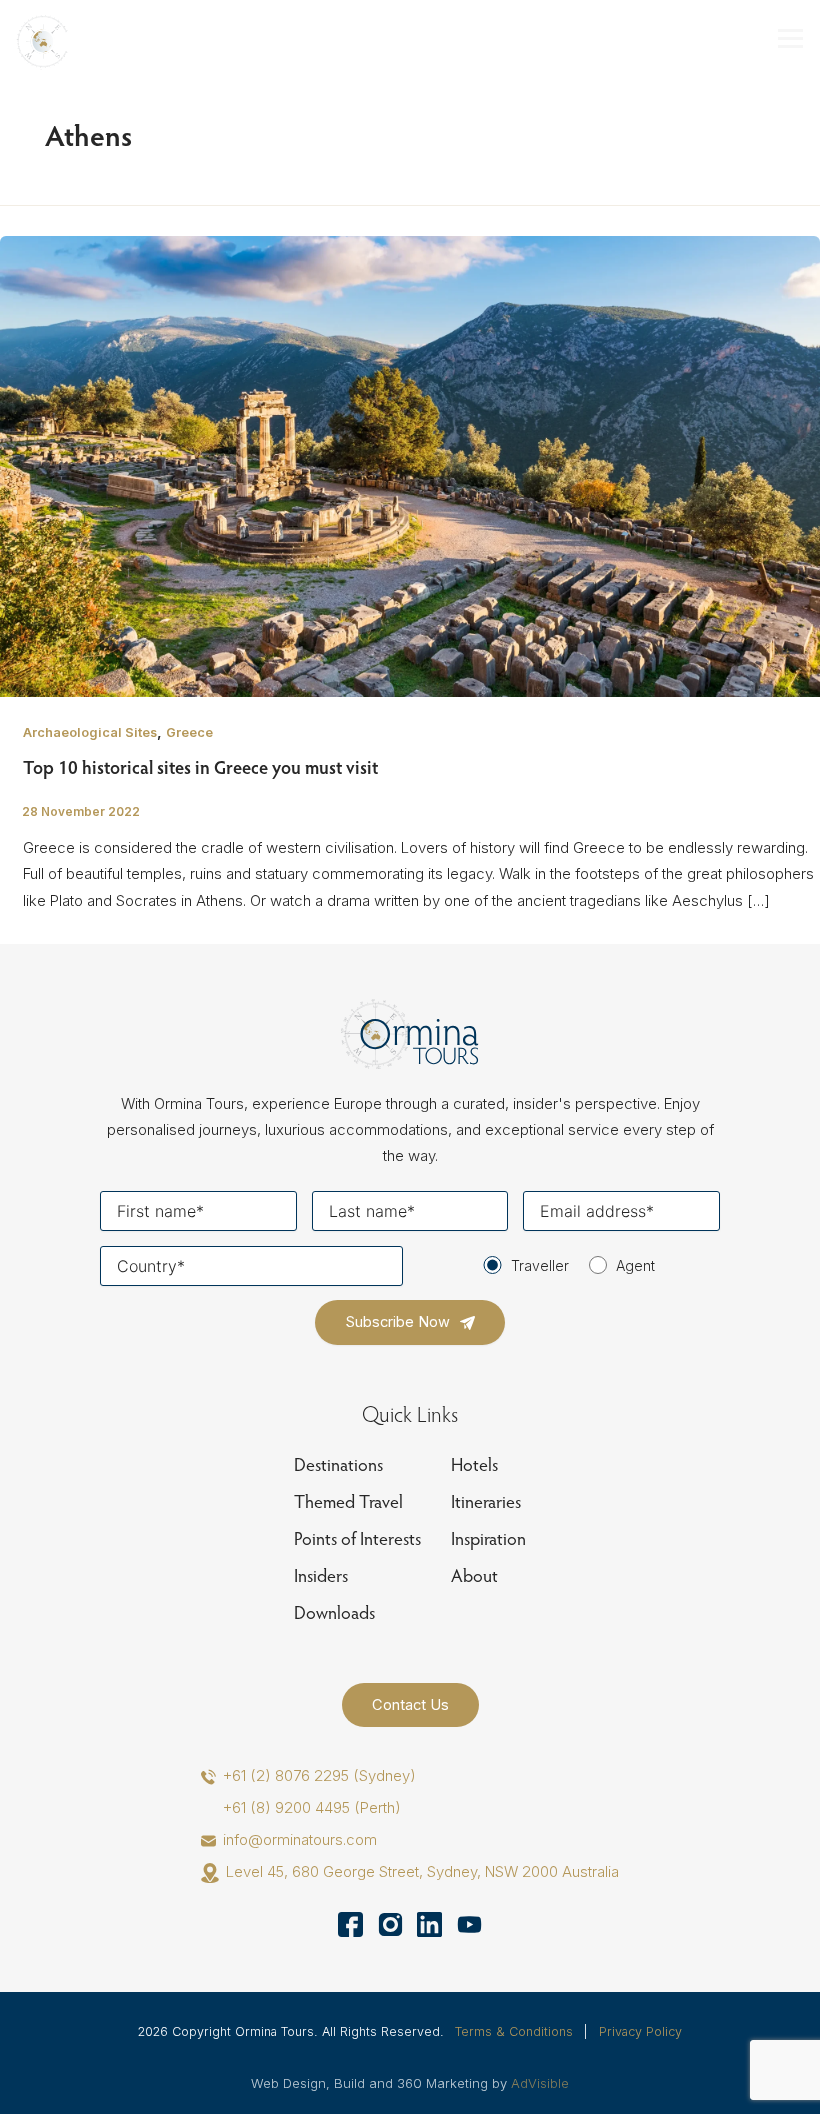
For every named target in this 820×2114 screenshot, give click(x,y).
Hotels (474, 1464)
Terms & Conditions (514, 2031)
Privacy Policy (640, 2031)
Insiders (321, 1575)
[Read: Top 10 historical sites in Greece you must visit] (410, 465)
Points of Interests (357, 1538)
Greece (189, 732)
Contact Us (410, 1705)
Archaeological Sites (90, 732)
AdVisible (540, 2083)
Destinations (338, 1464)
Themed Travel (348, 1501)
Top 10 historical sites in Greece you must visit (200, 767)
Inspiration (488, 1538)
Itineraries (486, 1501)
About (474, 1575)
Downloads (334, 1612)
